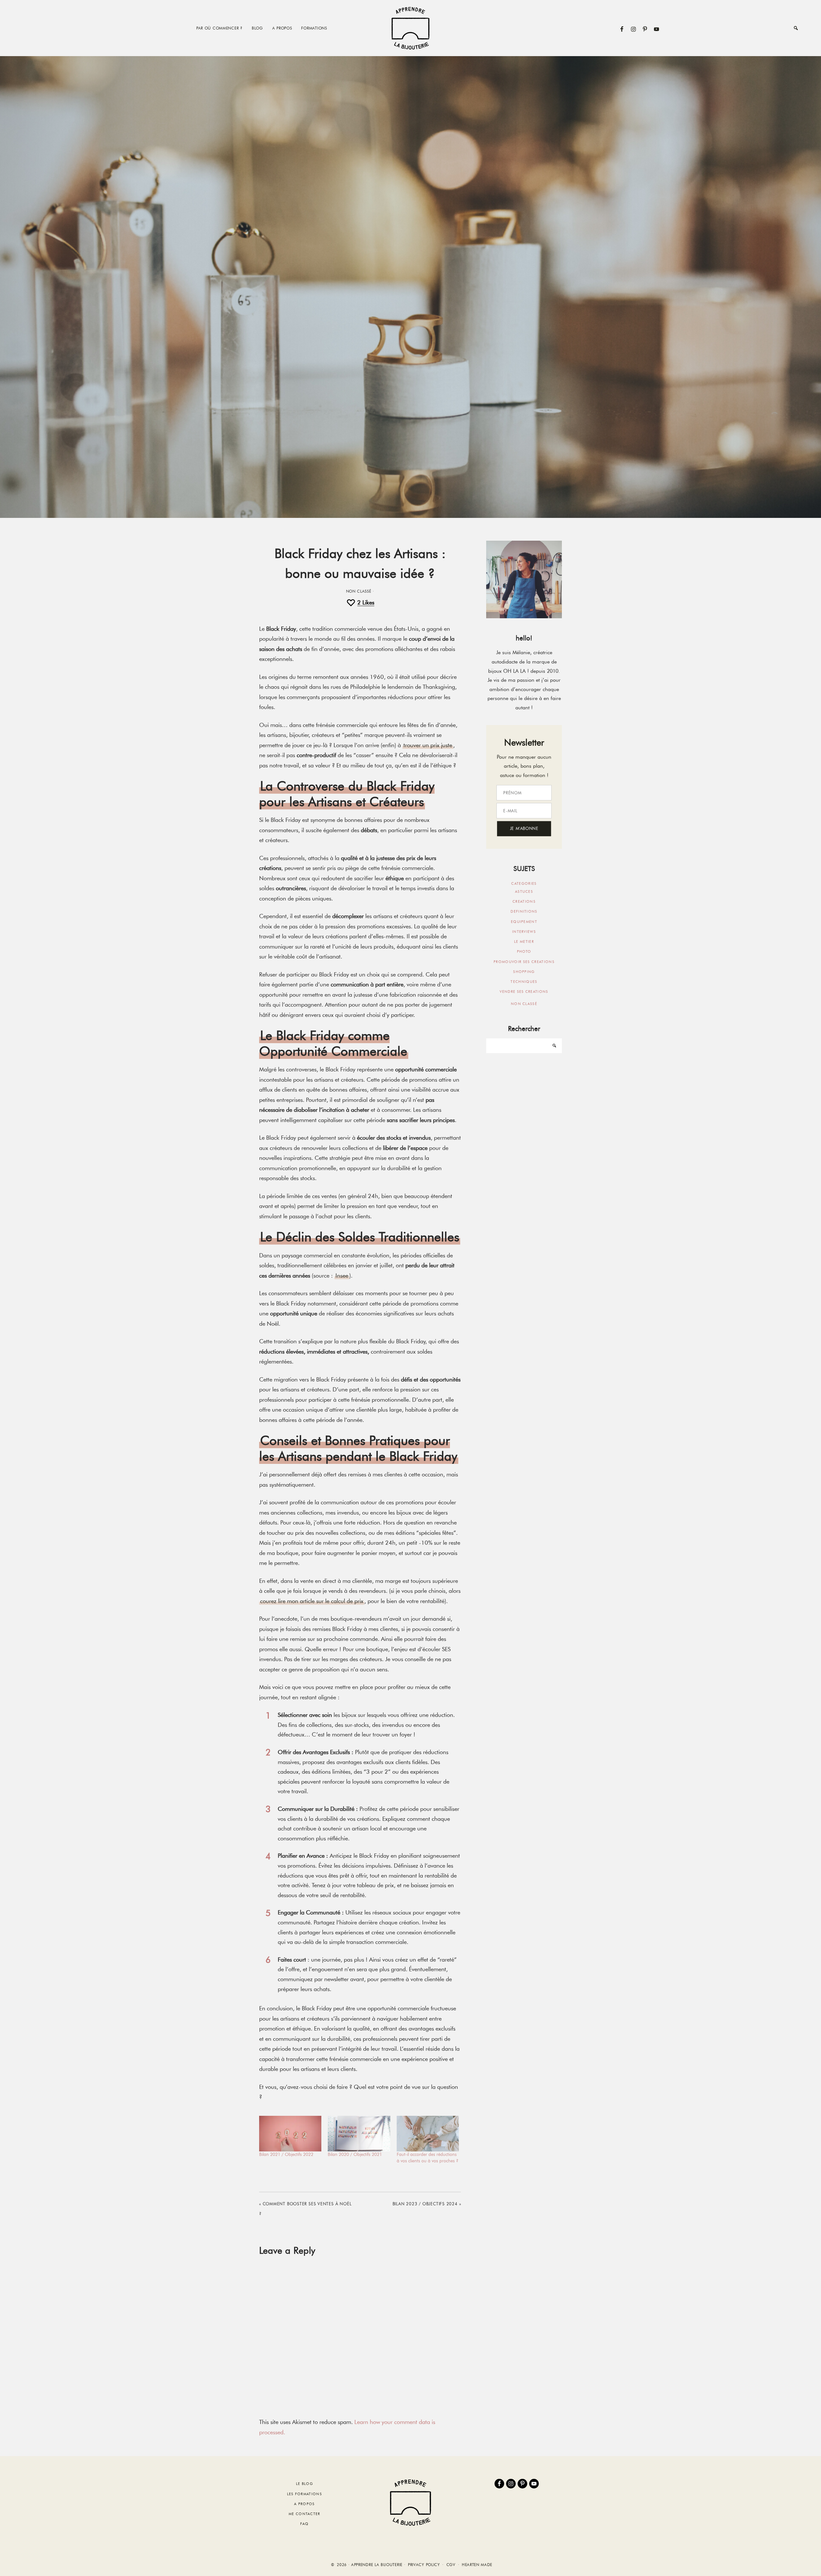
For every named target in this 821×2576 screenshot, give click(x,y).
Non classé (359, 591)
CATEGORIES (524, 883)
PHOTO (524, 951)
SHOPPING (524, 972)
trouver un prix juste (428, 745)
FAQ (304, 2524)
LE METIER (524, 942)
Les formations (305, 2494)
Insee (342, 1276)
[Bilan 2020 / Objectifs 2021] (359, 2134)
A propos (305, 2504)
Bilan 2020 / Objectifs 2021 (355, 2154)
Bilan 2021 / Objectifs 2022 (286, 2154)
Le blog (305, 2484)
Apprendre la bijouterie (410, 28)
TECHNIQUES (524, 982)
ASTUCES (524, 891)
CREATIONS (524, 901)
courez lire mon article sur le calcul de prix (312, 1601)
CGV (451, 2565)
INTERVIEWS (524, 932)
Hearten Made (477, 2565)
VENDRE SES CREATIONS (524, 992)
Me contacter (305, 2514)
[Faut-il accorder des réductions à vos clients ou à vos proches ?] (428, 2134)
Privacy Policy (424, 2565)
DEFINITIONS (524, 911)
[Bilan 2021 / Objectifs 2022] (290, 2134)
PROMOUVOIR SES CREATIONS (524, 962)
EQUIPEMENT (524, 922)
